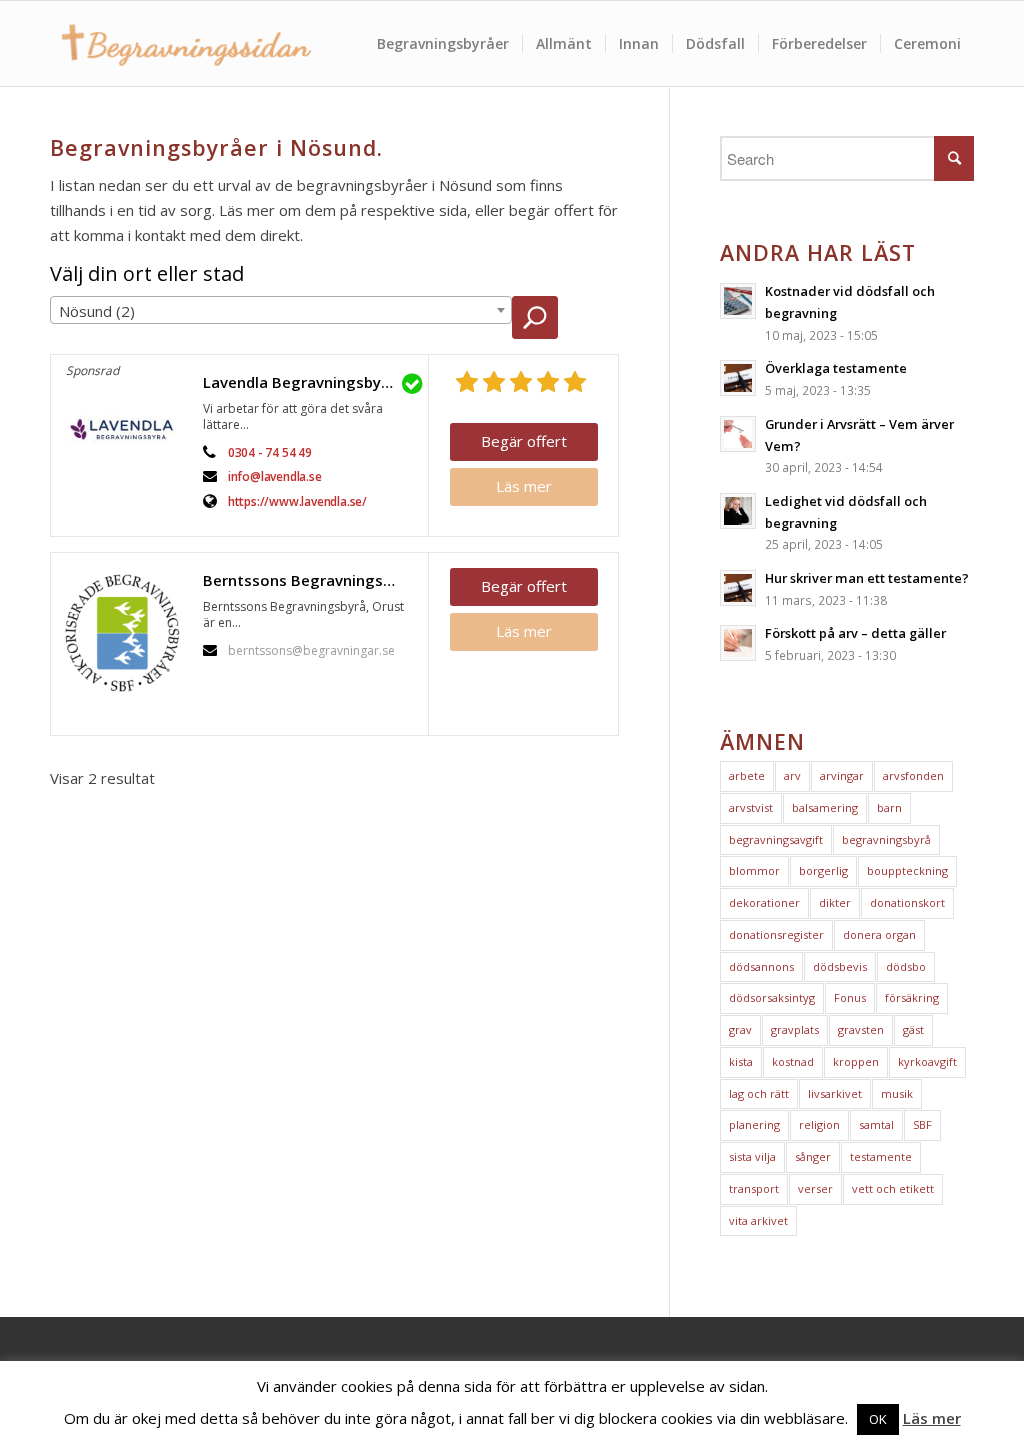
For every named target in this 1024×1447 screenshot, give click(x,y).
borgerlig (823, 870)
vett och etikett (893, 1188)
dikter (835, 902)
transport (754, 1188)
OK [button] (878, 1419)
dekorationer (764, 902)
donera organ (879, 934)
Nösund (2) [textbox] (97, 311)
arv (792, 775)
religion (819, 1124)
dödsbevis (840, 966)
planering (754, 1124)
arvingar (842, 775)
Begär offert (524, 441)
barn (889, 807)
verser (815, 1188)
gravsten (861, 1029)
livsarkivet (835, 1093)
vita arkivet (758, 1220)
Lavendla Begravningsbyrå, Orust (310, 382)
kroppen (856, 1061)
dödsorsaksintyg (772, 997)
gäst (913, 1029)
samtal (876, 1124)
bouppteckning (907, 870)
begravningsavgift (776, 839)
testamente (881, 1156)
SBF (922, 1124)
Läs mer (524, 486)
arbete (747, 775)
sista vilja (752, 1156)
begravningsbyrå (886, 839)
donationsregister (776, 934)
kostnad (793, 1061)
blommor (754, 870)
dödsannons (761, 966)
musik (897, 1093)
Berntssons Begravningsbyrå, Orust (310, 580)
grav (740, 1029)
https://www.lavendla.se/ (297, 501)
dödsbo (906, 966)
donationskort (907, 902)
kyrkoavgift (927, 1061)
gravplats (795, 1029)
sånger (813, 1156)
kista (741, 1061)
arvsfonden (913, 775)
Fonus (850, 997)
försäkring (912, 997)
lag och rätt (759, 1093)
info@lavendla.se (275, 476)
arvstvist (751, 807)
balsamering (825, 807)
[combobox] (281, 310)
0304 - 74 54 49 (270, 452)
